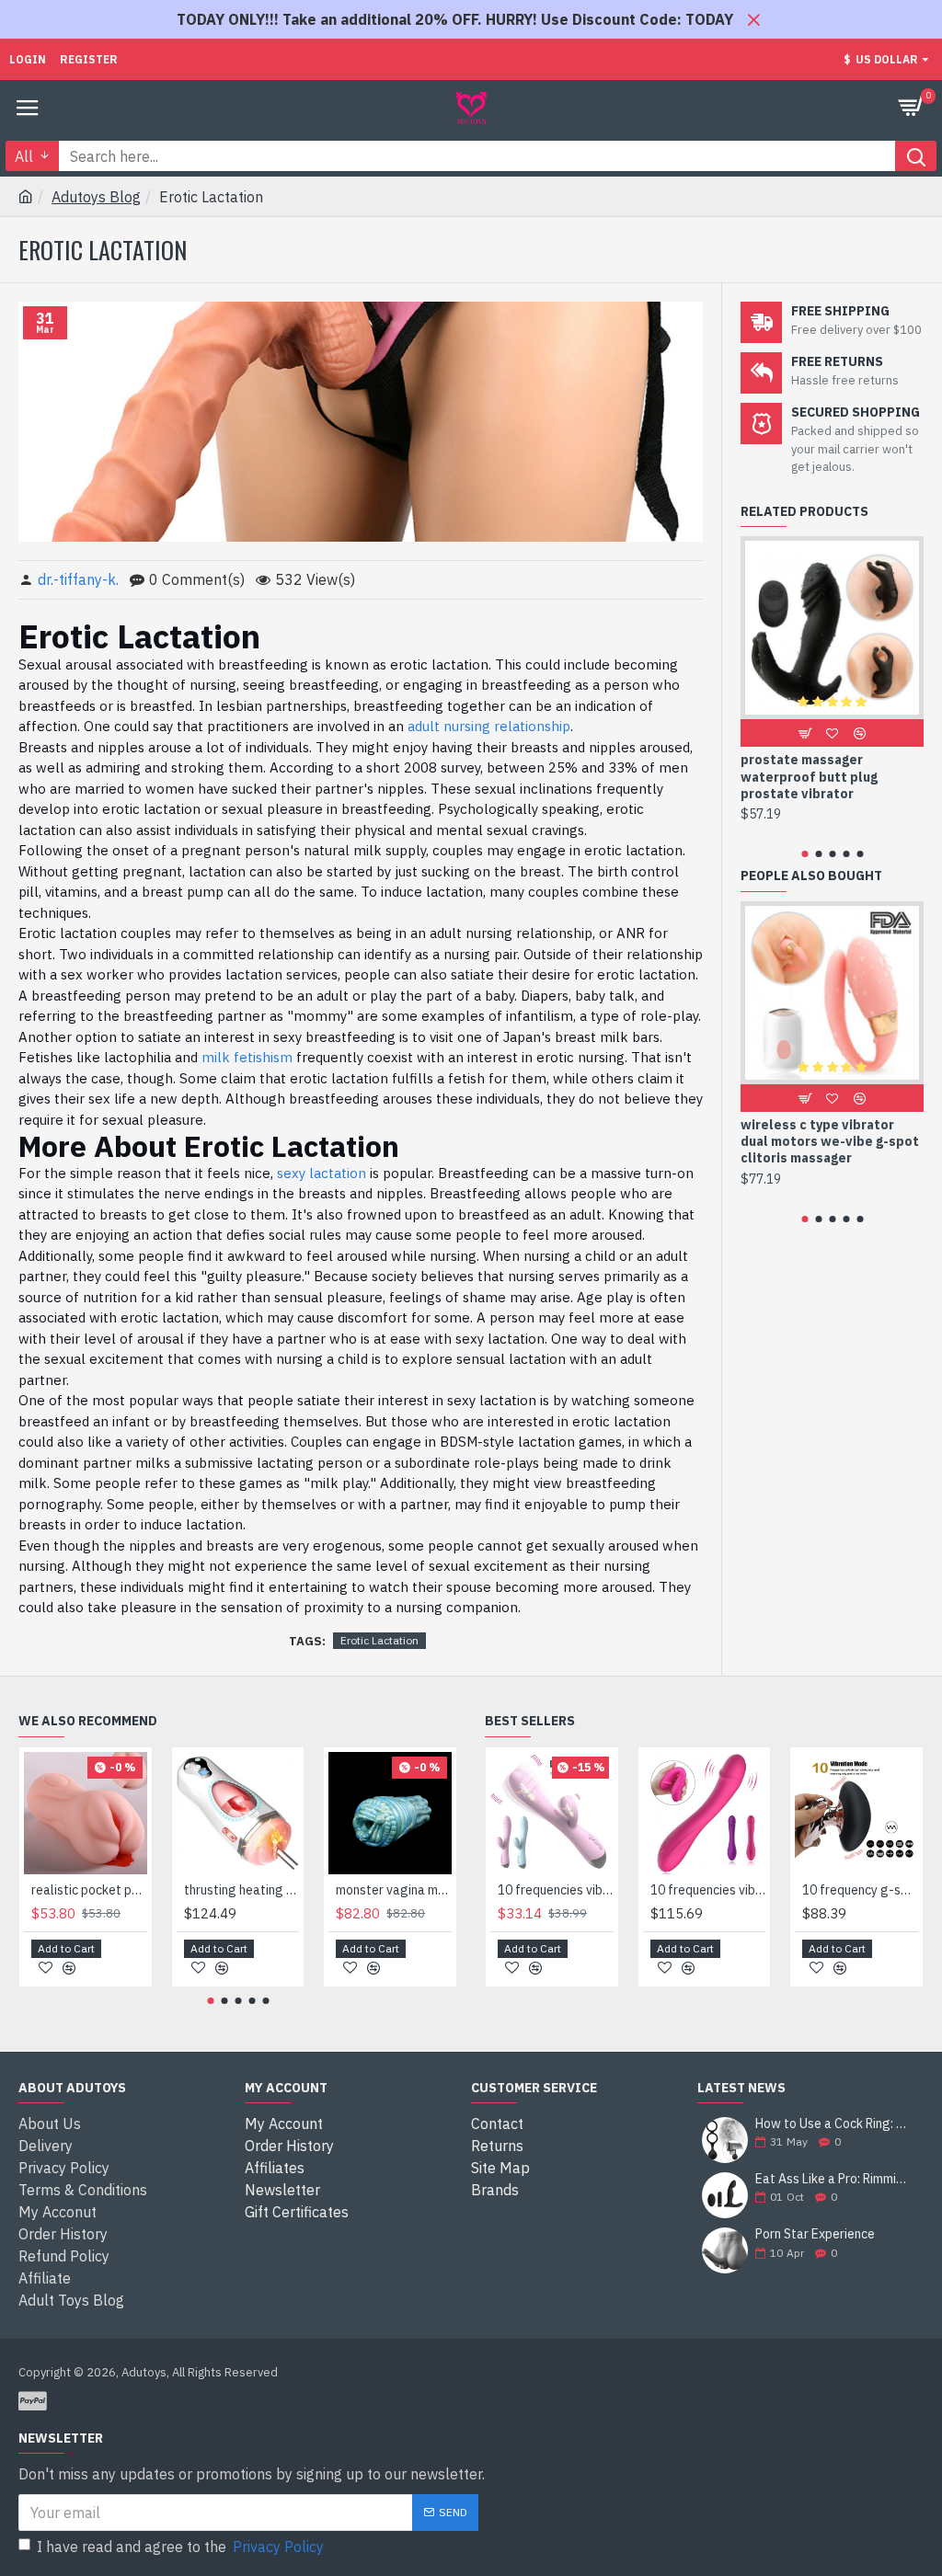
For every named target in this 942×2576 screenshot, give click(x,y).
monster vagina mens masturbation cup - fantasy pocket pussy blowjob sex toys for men (394, 1890)
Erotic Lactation (379, 1640)
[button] (804, 854)
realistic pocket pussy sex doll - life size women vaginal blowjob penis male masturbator (89, 1890)
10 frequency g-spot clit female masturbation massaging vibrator (860, 1890)
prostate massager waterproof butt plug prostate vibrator (809, 776)
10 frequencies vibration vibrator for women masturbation (708, 1890)
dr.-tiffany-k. (78, 579)
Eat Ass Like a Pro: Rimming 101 (833, 2179)
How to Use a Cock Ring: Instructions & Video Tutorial (833, 2124)
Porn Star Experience (815, 2234)
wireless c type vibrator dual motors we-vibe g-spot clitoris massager (830, 1141)
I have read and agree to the (180, 2547)
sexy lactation (322, 1173)
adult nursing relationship (489, 726)
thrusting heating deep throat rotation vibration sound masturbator (242, 1890)
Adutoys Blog (96, 197)
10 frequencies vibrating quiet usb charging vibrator (556, 1890)
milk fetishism (247, 1057)
